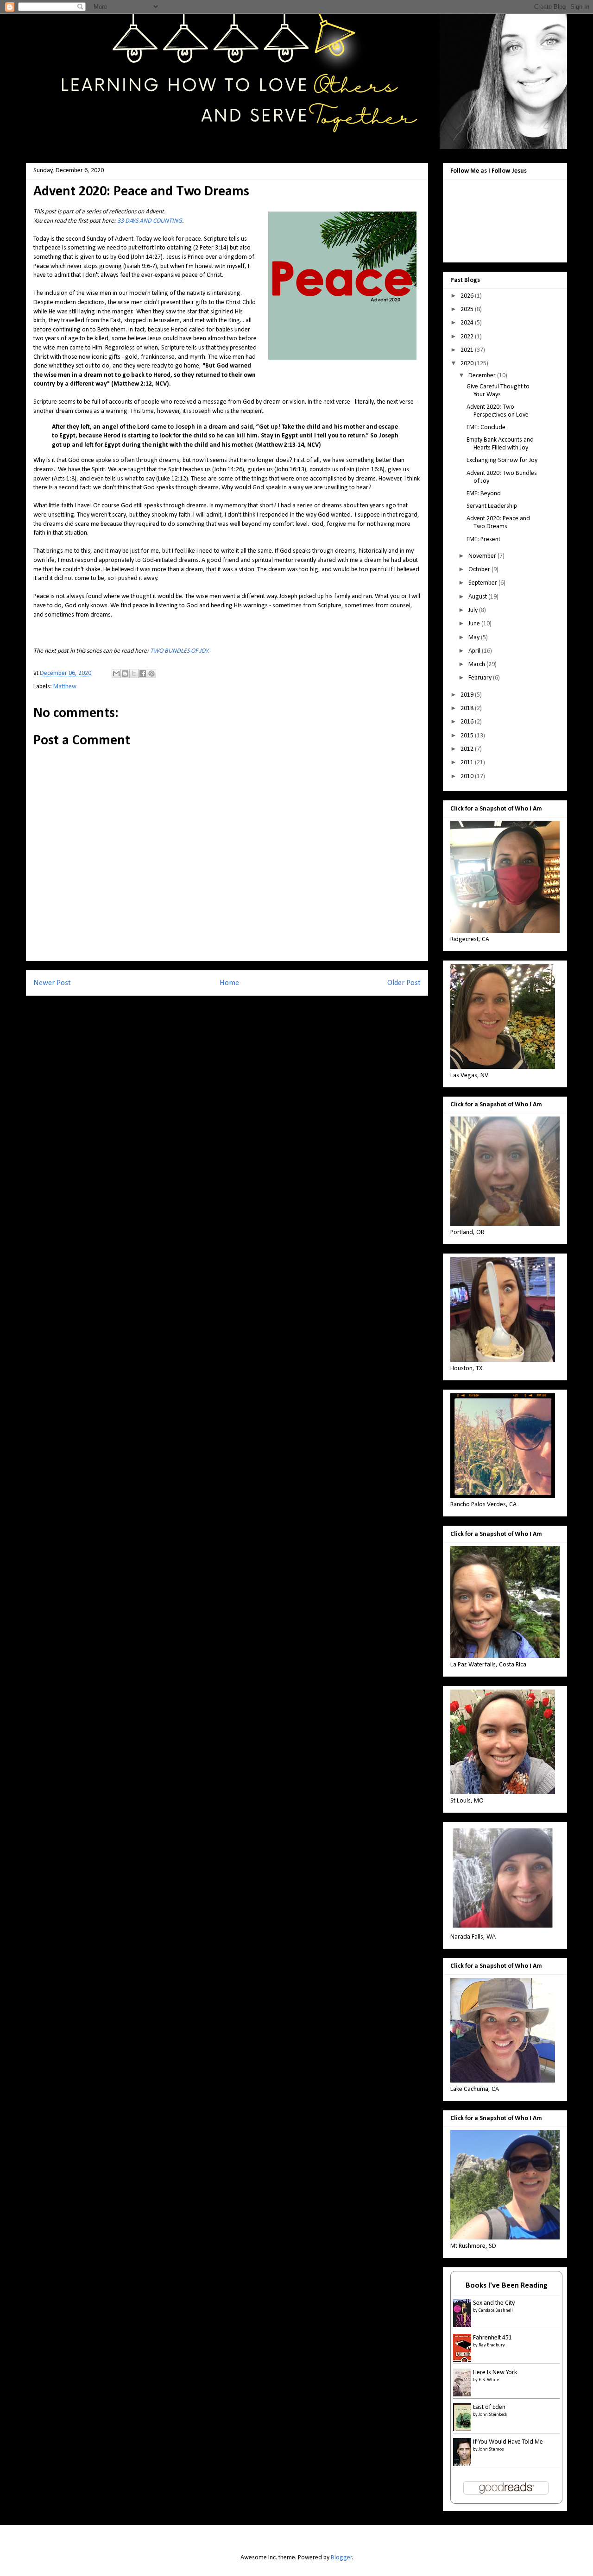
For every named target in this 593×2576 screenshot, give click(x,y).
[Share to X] (134, 674)
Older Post (404, 983)
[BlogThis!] (125, 674)
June (475, 624)
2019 (468, 695)
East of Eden (489, 2407)
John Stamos (491, 2449)
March (477, 664)
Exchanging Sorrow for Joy (502, 460)
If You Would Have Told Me (508, 2442)
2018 (468, 708)
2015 (468, 736)
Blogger (341, 2558)
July (474, 610)
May (475, 638)
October (480, 570)
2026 (468, 296)
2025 (468, 309)
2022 (468, 337)
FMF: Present (483, 540)
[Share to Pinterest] (151, 674)
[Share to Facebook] (143, 674)
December (483, 376)
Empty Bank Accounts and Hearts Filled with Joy (500, 444)
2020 (468, 364)
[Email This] (116, 674)
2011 (468, 763)
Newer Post (52, 983)
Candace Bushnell (496, 2311)
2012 (468, 749)
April (475, 651)
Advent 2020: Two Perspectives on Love (498, 411)
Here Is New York (495, 2373)
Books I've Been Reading (507, 2286)
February (481, 678)
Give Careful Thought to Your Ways (498, 391)
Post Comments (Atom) (245, 1014)
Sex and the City (494, 2303)
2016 (468, 722)
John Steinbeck (493, 2415)
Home (229, 983)
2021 (468, 350)
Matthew (65, 687)
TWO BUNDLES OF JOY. (180, 651)
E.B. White (489, 2380)
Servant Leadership (492, 506)
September (483, 583)
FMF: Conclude (486, 427)
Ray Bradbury (492, 2345)
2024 (468, 323)
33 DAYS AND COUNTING (150, 221)
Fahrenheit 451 (492, 2338)
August (478, 597)
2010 (468, 777)
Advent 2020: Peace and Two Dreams (498, 523)
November (483, 556)
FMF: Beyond (484, 494)
